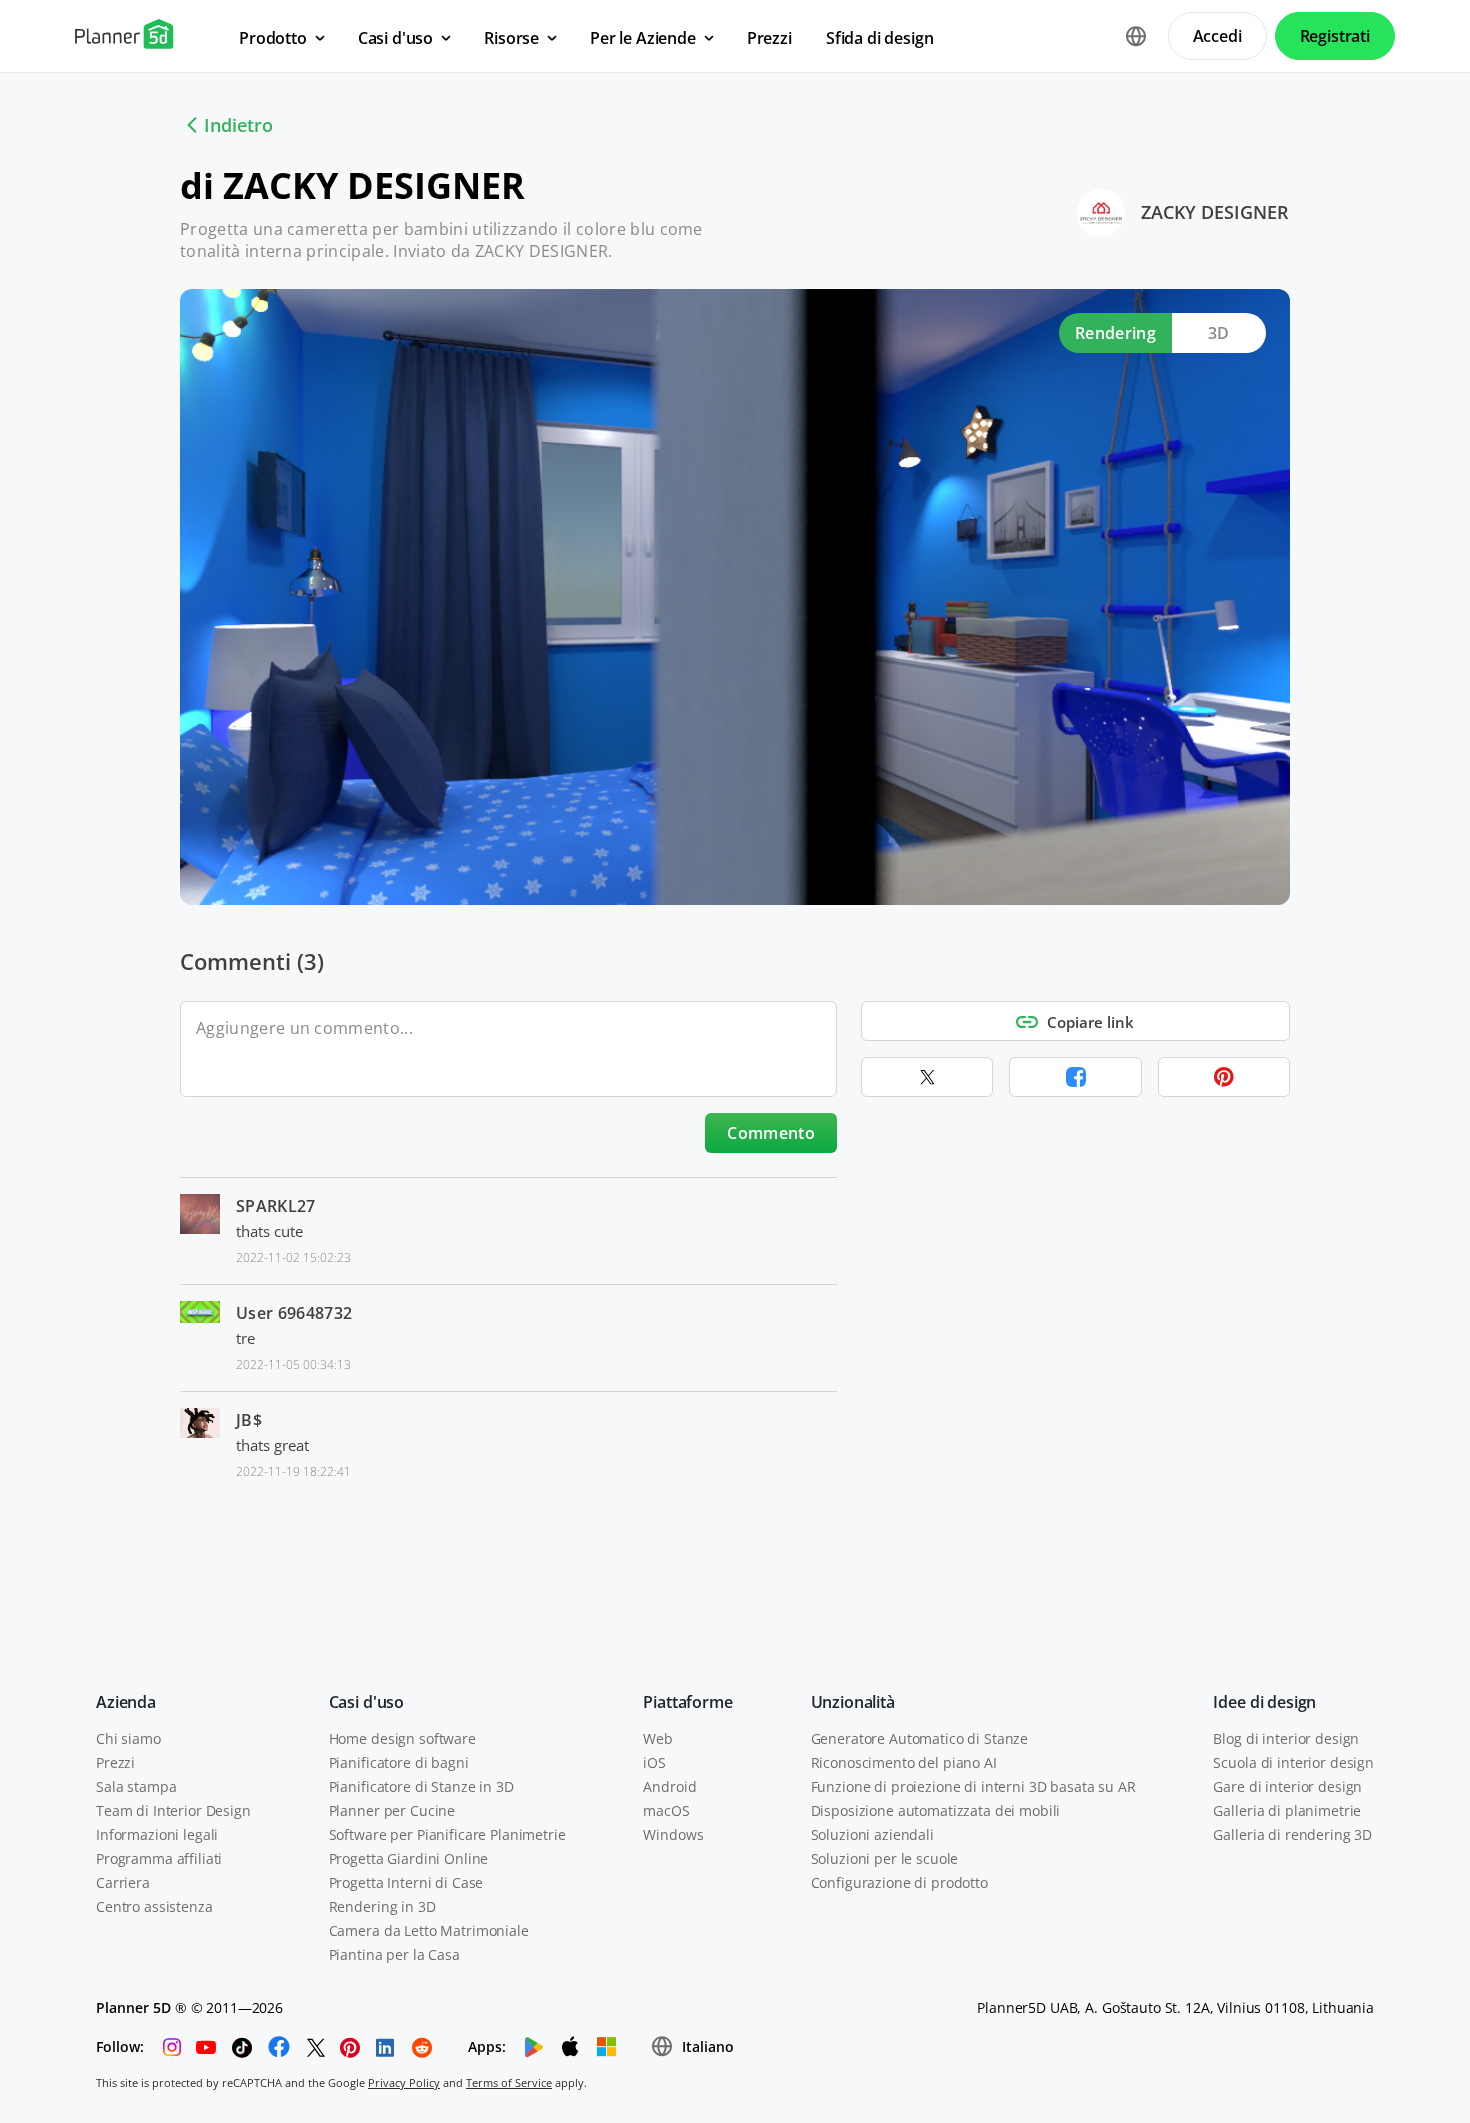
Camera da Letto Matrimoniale (429, 1930)
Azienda (126, 1702)
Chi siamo (128, 1738)
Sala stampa (136, 1786)
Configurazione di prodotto (899, 1882)
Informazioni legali (157, 1834)
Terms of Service (509, 2082)
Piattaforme (687, 1702)
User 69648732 (294, 1313)
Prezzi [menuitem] (769, 38)
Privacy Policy (404, 2082)
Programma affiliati (159, 1858)
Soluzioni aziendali (872, 1834)
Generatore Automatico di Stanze (920, 1738)
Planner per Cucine (392, 1810)
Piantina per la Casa (394, 1954)
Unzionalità (853, 1702)
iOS (654, 1762)
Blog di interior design (1286, 1738)
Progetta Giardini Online (409, 1858)
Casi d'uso (366, 1702)
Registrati (1335, 36)
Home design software (402, 1738)
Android (669, 1786)
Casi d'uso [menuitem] (395, 38)
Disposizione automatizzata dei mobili (936, 1810)
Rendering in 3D (382, 1906)
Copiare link (1090, 1022)
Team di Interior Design (173, 1810)
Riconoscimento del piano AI (904, 1762)
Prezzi (115, 1762)
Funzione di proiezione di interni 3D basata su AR (973, 1786)
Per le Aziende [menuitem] (643, 38)
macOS (666, 1810)
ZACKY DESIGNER (1215, 212)
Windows (673, 1834)
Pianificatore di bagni (399, 1762)
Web (658, 1738)
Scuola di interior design (1293, 1762)
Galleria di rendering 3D (1292, 1834)
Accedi (1217, 36)
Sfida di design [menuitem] (880, 38)
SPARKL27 (276, 1206)
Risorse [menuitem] (511, 38)
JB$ (249, 1420)
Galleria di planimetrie (1287, 1810)
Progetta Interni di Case (406, 1882)
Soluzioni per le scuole (885, 1858)
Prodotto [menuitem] (273, 38)
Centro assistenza (154, 1906)
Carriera (123, 1882)
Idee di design (1264, 1702)
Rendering (1115, 333)
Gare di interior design (1287, 1786)
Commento (771, 1133)
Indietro (238, 125)
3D (1219, 333)
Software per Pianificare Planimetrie (447, 1834)
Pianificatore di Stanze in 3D (421, 1786)
